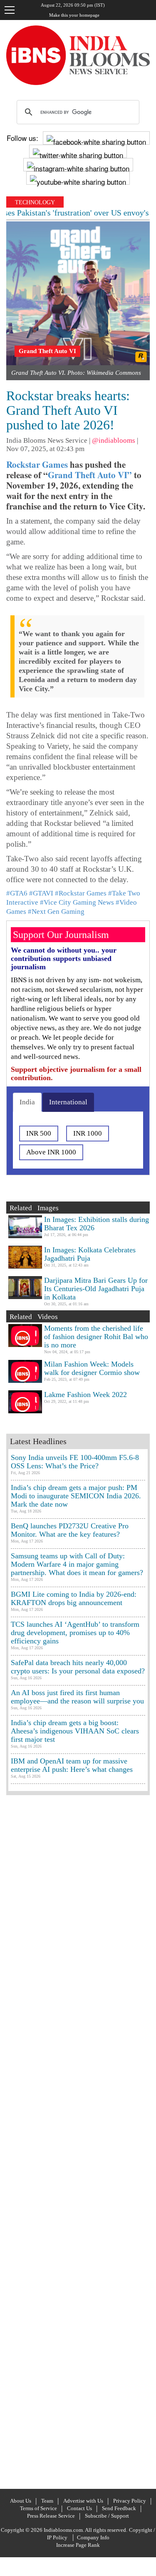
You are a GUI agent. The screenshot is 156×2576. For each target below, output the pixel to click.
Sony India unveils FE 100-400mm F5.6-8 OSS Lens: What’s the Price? (75, 1462)
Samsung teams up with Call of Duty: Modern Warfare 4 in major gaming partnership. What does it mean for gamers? (77, 1564)
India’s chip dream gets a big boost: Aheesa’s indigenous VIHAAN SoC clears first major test (75, 1731)
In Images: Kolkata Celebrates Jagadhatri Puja (90, 1254)
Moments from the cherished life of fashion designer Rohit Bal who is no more (96, 1337)
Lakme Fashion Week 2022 (85, 1395)
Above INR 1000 (51, 1152)
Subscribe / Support (107, 2516)
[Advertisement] (78, 2141)
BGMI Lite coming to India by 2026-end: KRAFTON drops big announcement (74, 1598)
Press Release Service (51, 2516)
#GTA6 (17, 893)
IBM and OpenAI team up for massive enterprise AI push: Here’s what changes (72, 1765)
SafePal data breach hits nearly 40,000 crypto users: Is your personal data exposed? (78, 1667)
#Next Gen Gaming (56, 912)
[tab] (27, 1102)
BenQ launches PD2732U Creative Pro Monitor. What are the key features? (70, 1530)
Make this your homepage (74, 15)
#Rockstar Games (81, 893)
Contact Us (79, 2508)
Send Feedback (119, 2508)
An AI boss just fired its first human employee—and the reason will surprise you (77, 1697)
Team (47, 2501)
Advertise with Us (83, 2501)
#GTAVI (41, 893)
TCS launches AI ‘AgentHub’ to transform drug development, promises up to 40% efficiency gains (75, 1633)
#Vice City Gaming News (77, 902)
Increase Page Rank (78, 2545)
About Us (21, 2501)
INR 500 (39, 1133)
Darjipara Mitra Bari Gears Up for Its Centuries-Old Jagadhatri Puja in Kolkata (96, 1289)
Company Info (93, 2537)
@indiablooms (114, 440)
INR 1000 (88, 1133)
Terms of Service (38, 2508)
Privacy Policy (130, 2501)
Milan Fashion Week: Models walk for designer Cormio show (92, 1368)
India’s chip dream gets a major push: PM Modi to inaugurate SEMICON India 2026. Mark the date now (76, 1496)
